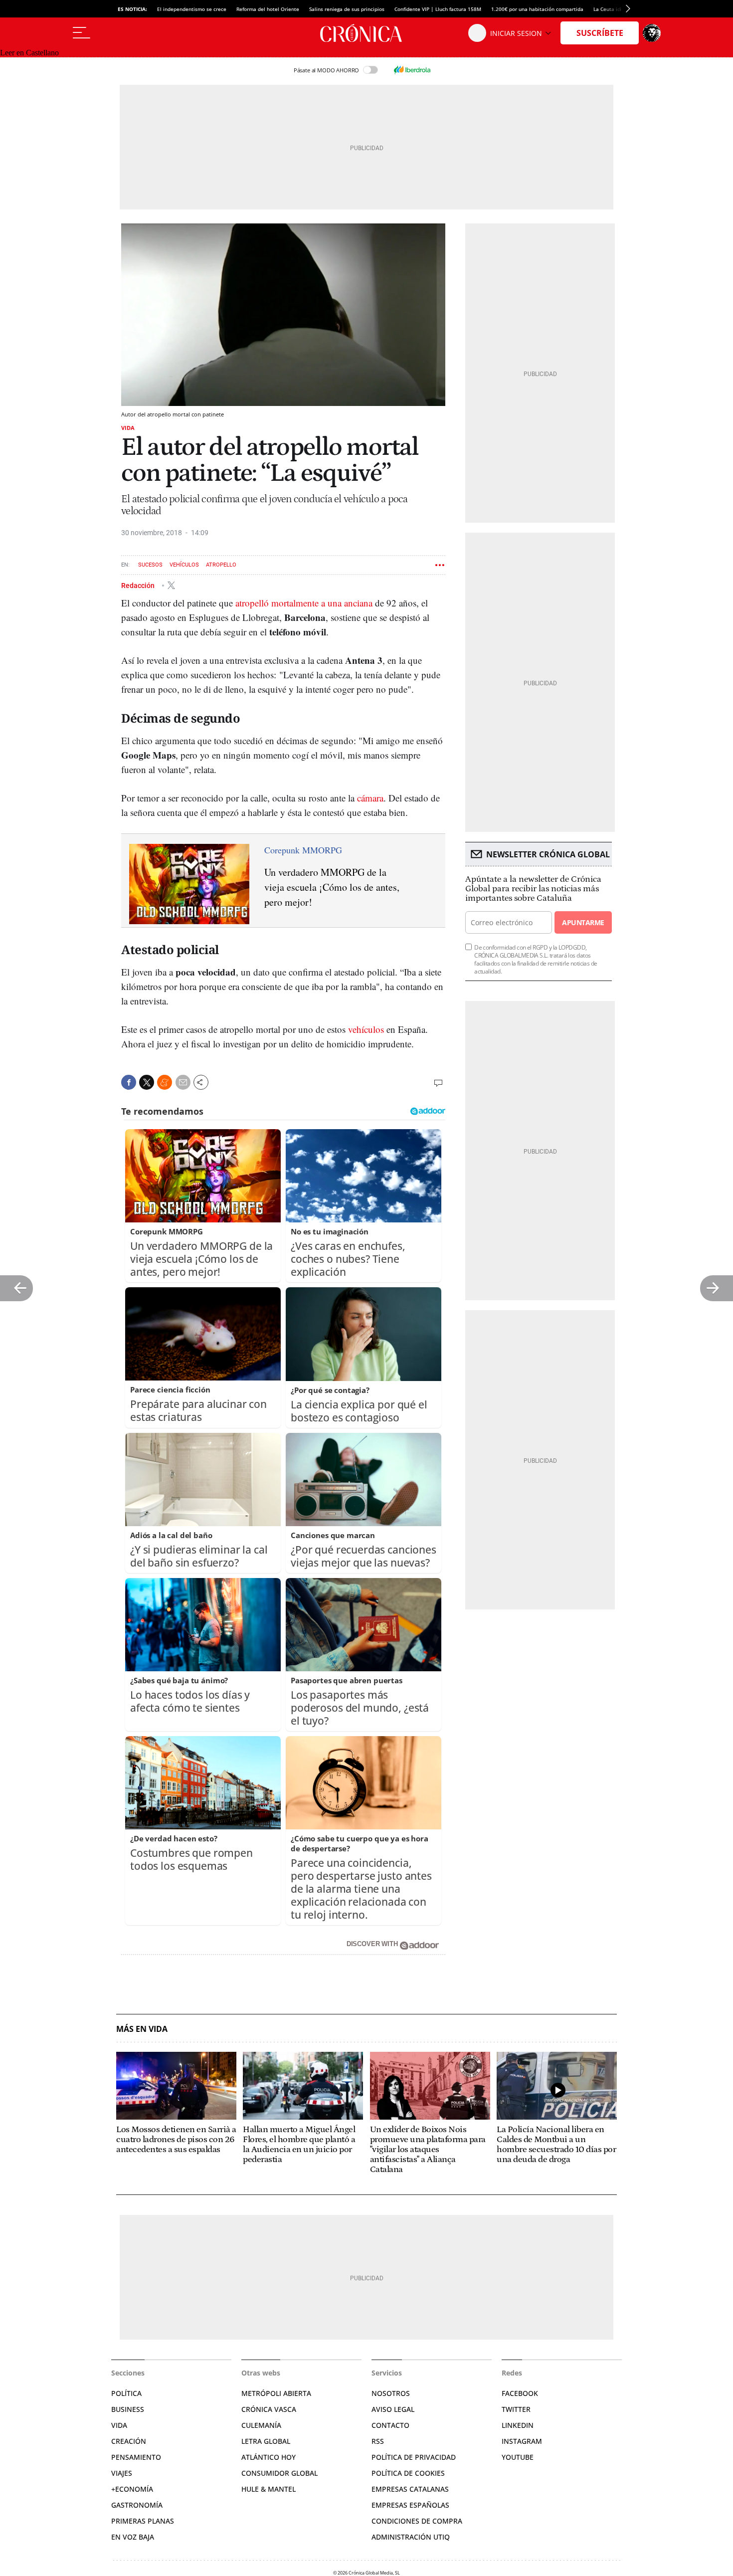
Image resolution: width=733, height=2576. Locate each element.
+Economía (132, 2489)
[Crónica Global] (366, 33)
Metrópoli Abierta (276, 2393)
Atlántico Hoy (269, 2457)
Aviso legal (393, 2409)
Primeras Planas (143, 2521)
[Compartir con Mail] (183, 1082)
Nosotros (391, 2393)
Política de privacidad (414, 2457)
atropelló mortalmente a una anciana (304, 603)
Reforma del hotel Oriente (268, 9)
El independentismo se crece (192, 9)
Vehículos (184, 565)
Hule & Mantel (269, 2489)
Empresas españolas (410, 2505)
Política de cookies (408, 2473)
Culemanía (261, 2425)
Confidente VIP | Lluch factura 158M (438, 9)
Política (126, 2393)
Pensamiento (136, 2457)
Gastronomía (137, 2505)
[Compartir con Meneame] (165, 1082)
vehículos (366, 1029)
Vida (128, 428)
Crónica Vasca (269, 2409)
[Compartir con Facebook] (129, 1082)
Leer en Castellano (29, 53)
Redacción (139, 585)
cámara (370, 798)
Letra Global (266, 2441)
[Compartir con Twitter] (147, 1082)
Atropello (221, 565)
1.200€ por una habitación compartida (537, 9)
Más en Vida (142, 2029)
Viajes (122, 2473)
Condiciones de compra (417, 2521)
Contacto (390, 2425)
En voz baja (133, 2537)
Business (128, 2409)
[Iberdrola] (412, 70)
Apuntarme (583, 922)
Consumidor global (279, 2473)
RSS (378, 2441)
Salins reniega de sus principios (347, 9)
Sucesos (150, 565)
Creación (129, 2441)
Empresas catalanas (410, 2489)
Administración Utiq (411, 2537)
